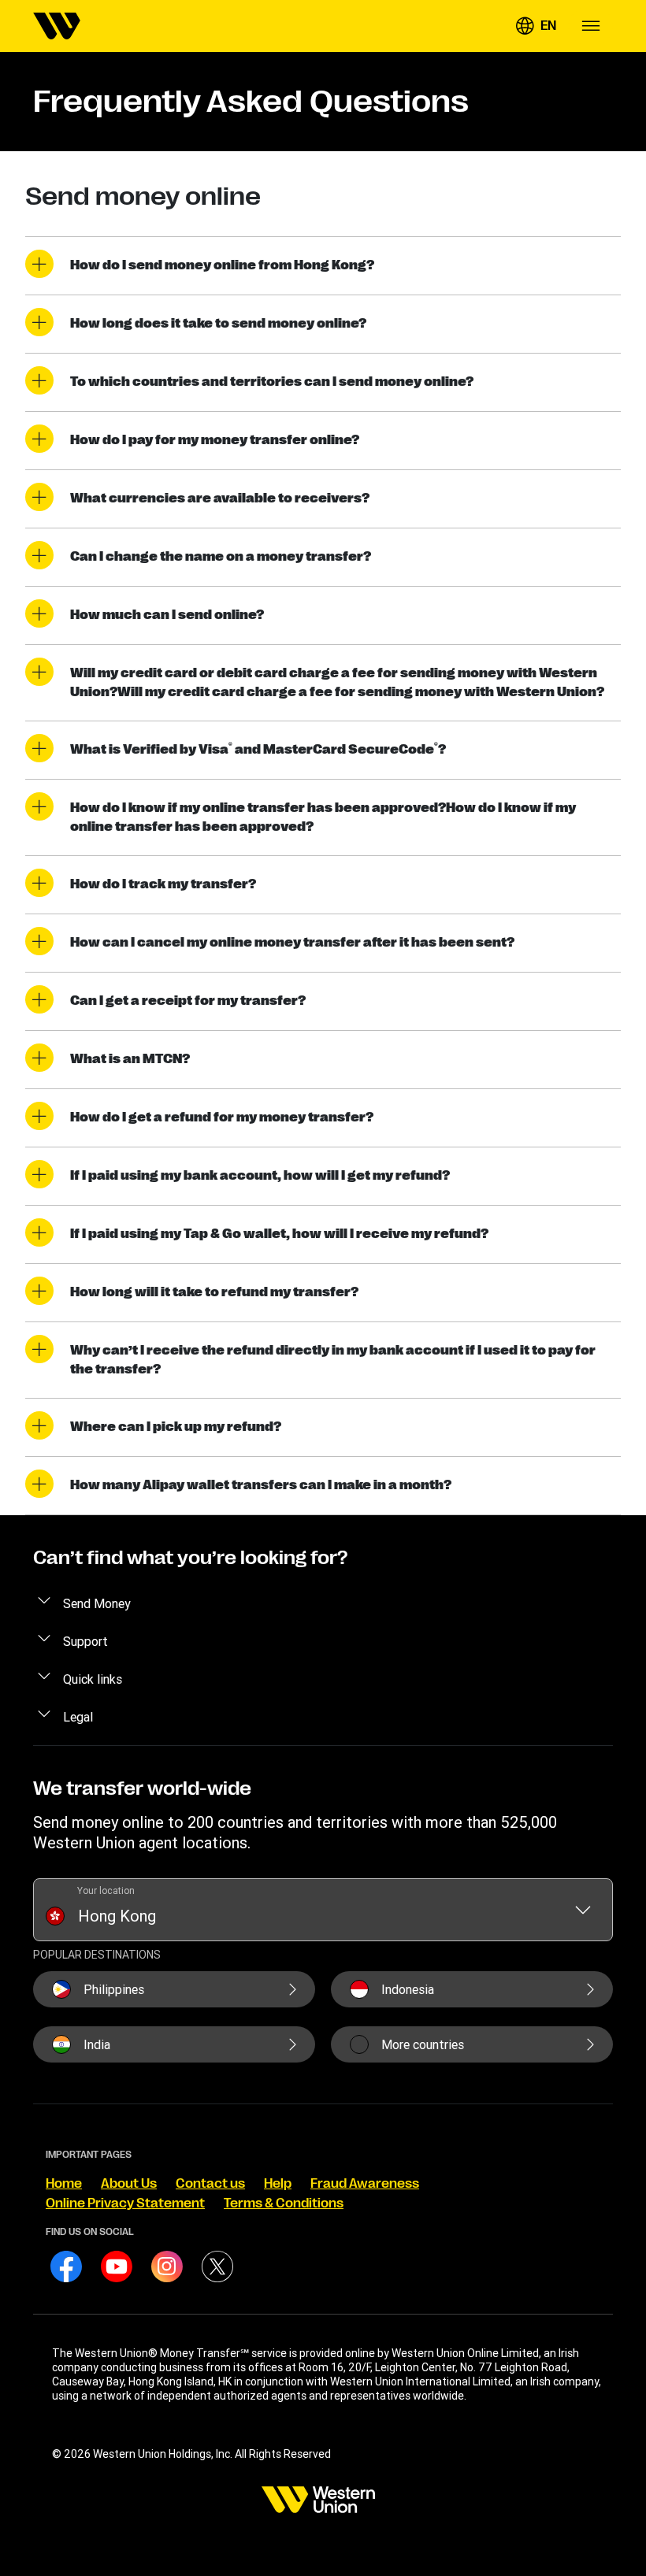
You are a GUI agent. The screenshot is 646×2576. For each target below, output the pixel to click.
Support (85, 1641)
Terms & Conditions (284, 2203)
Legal (78, 1717)
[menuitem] (57, 26)
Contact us (210, 2184)
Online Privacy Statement (125, 2203)
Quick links (93, 1679)
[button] (536, 26)
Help (278, 2184)
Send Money (97, 1603)
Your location (106, 1890)
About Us (129, 2184)
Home (64, 2184)
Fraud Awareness (365, 2184)
